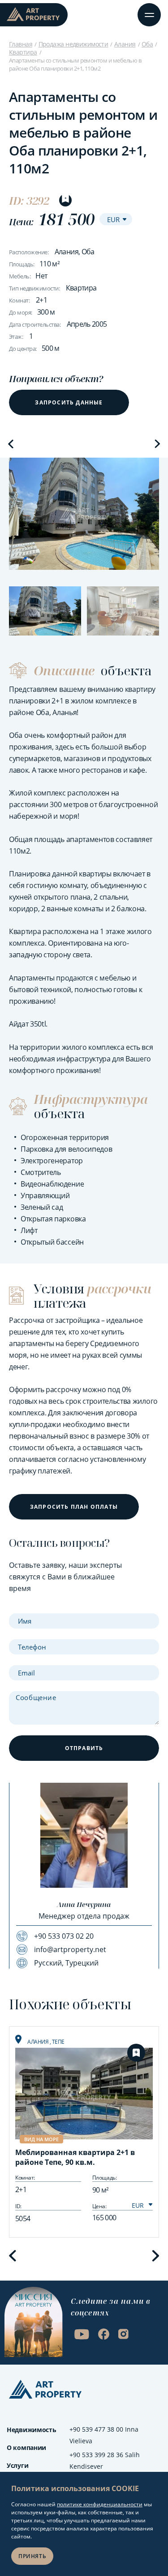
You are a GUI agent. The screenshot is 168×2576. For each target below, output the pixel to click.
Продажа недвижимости (73, 44)
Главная (21, 44)
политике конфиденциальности (100, 2504)
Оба (147, 44)
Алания (125, 44)
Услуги (17, 2465)
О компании (26, 2448)
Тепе (58, 2042)
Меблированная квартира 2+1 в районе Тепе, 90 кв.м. (75, 2157)
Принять (32, 2556)
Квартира (23, 52)
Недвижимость (32, 2430)
